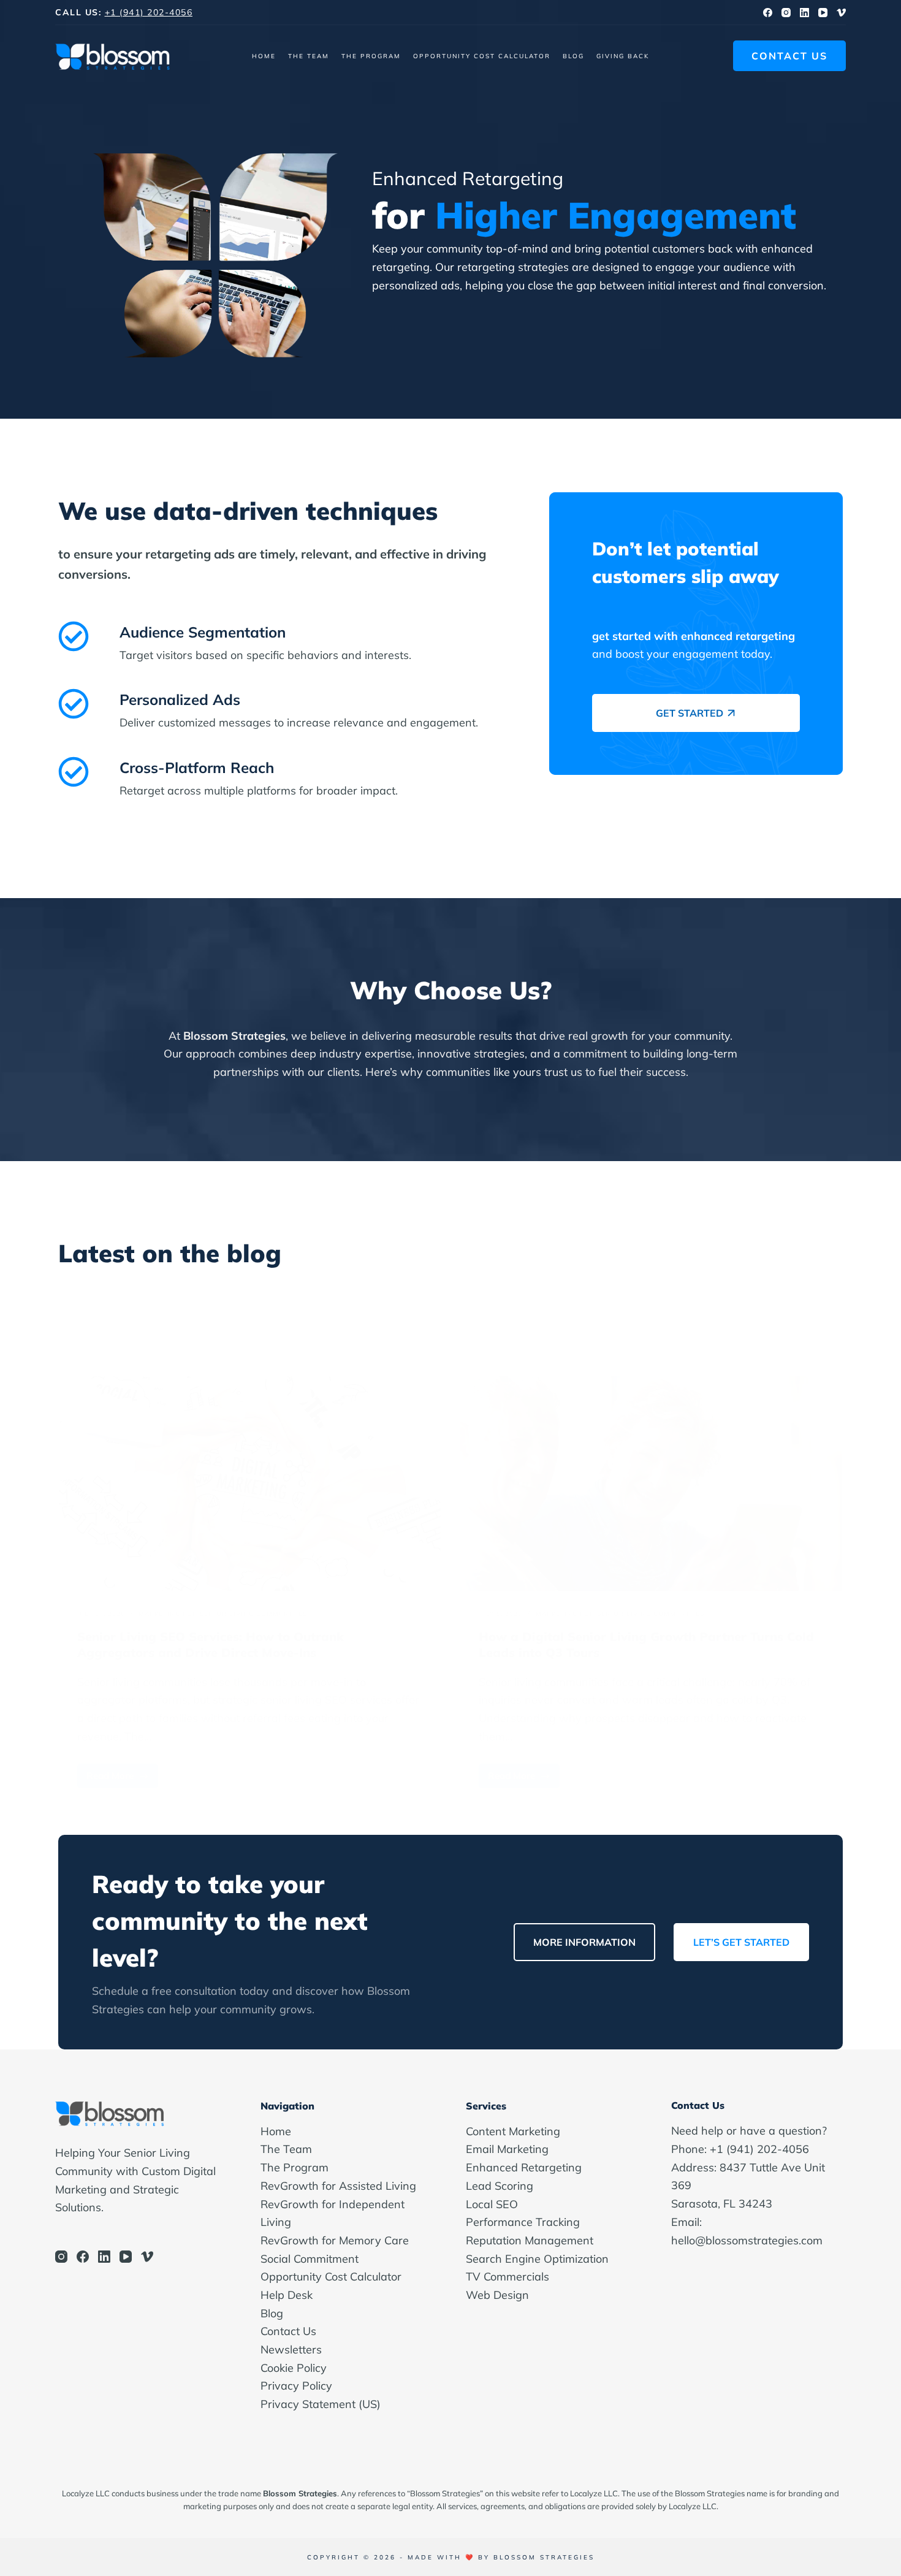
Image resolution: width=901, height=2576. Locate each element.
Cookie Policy (294, 2367)
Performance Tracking (523, 2222)
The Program (371, 56)
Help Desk (287, 2295)
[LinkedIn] (804, 13)
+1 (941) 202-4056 (149, 12)
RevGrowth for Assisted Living (338, 2186)
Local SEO (492, 2204)
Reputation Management (530, 2240)
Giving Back (623, 56)
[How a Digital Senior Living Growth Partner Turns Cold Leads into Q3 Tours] (651, 1484)
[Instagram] (786, 13)
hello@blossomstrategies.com (747, 2240)
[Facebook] (768, 13)
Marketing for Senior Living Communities (223, 1614)
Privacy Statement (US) (321, 2404)
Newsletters (291, 2349)
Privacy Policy (296, 2386)
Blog (573, 56)
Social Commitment (310, 2258)
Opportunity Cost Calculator (482, 56)
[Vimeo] (841, 13)
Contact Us (789, 56)
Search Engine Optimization (537, 2258)
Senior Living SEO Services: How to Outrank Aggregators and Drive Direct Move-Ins (211, 1644)
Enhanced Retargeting (524, 2167)
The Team (309, 56)
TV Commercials (508, 2277)
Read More (122, 1773)
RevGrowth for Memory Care (335, 2240)
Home (264, 56)
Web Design (497, 2295)
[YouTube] (823, 13)
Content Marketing (513, 2131)
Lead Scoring (500, 2186)
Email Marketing (507, 2149)
